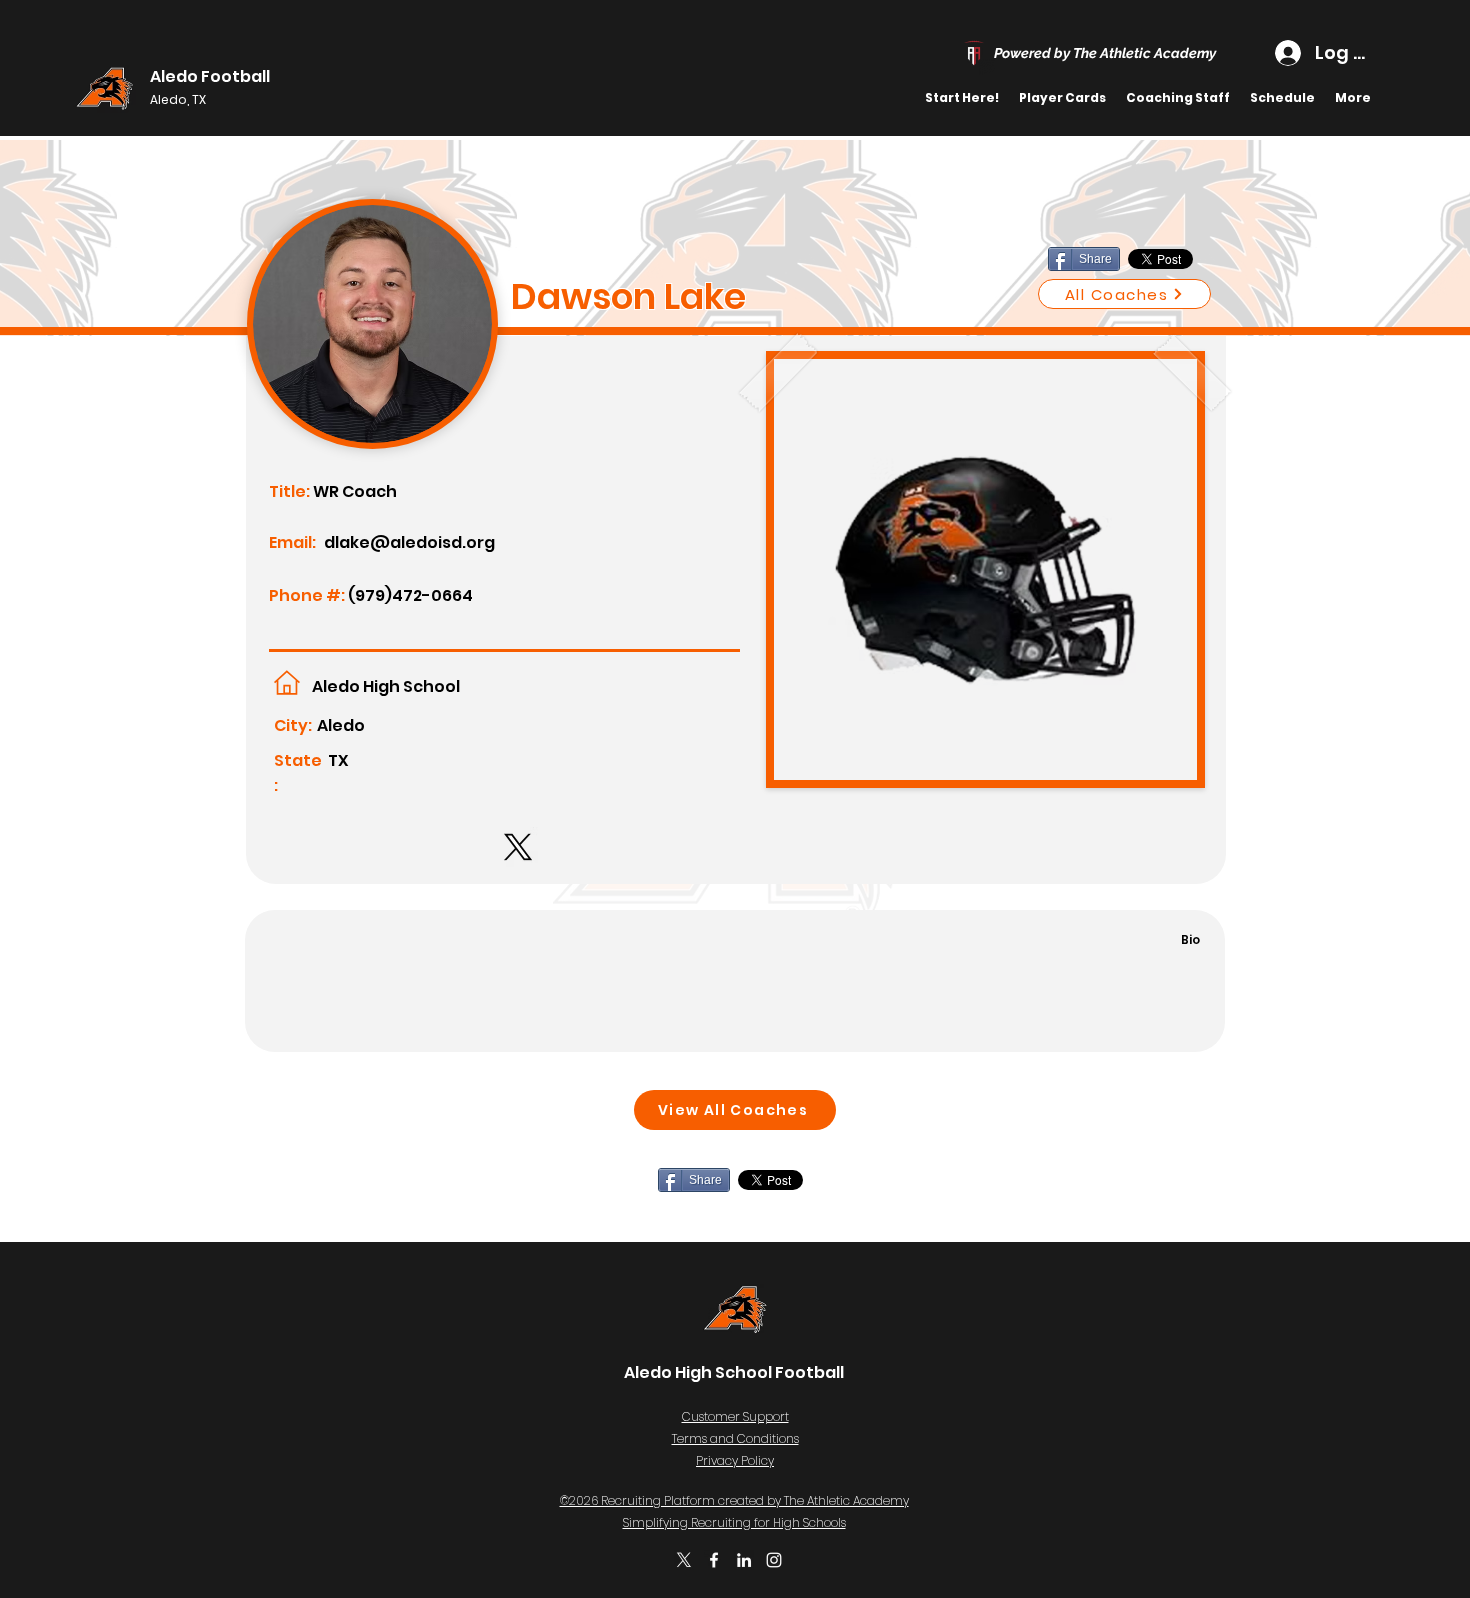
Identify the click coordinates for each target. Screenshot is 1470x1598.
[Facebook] (714, 1560)
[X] (684, 1560)
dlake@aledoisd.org (409, 542)
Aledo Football (210, 76)
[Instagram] (774, 1560)
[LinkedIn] (744, 1560)
